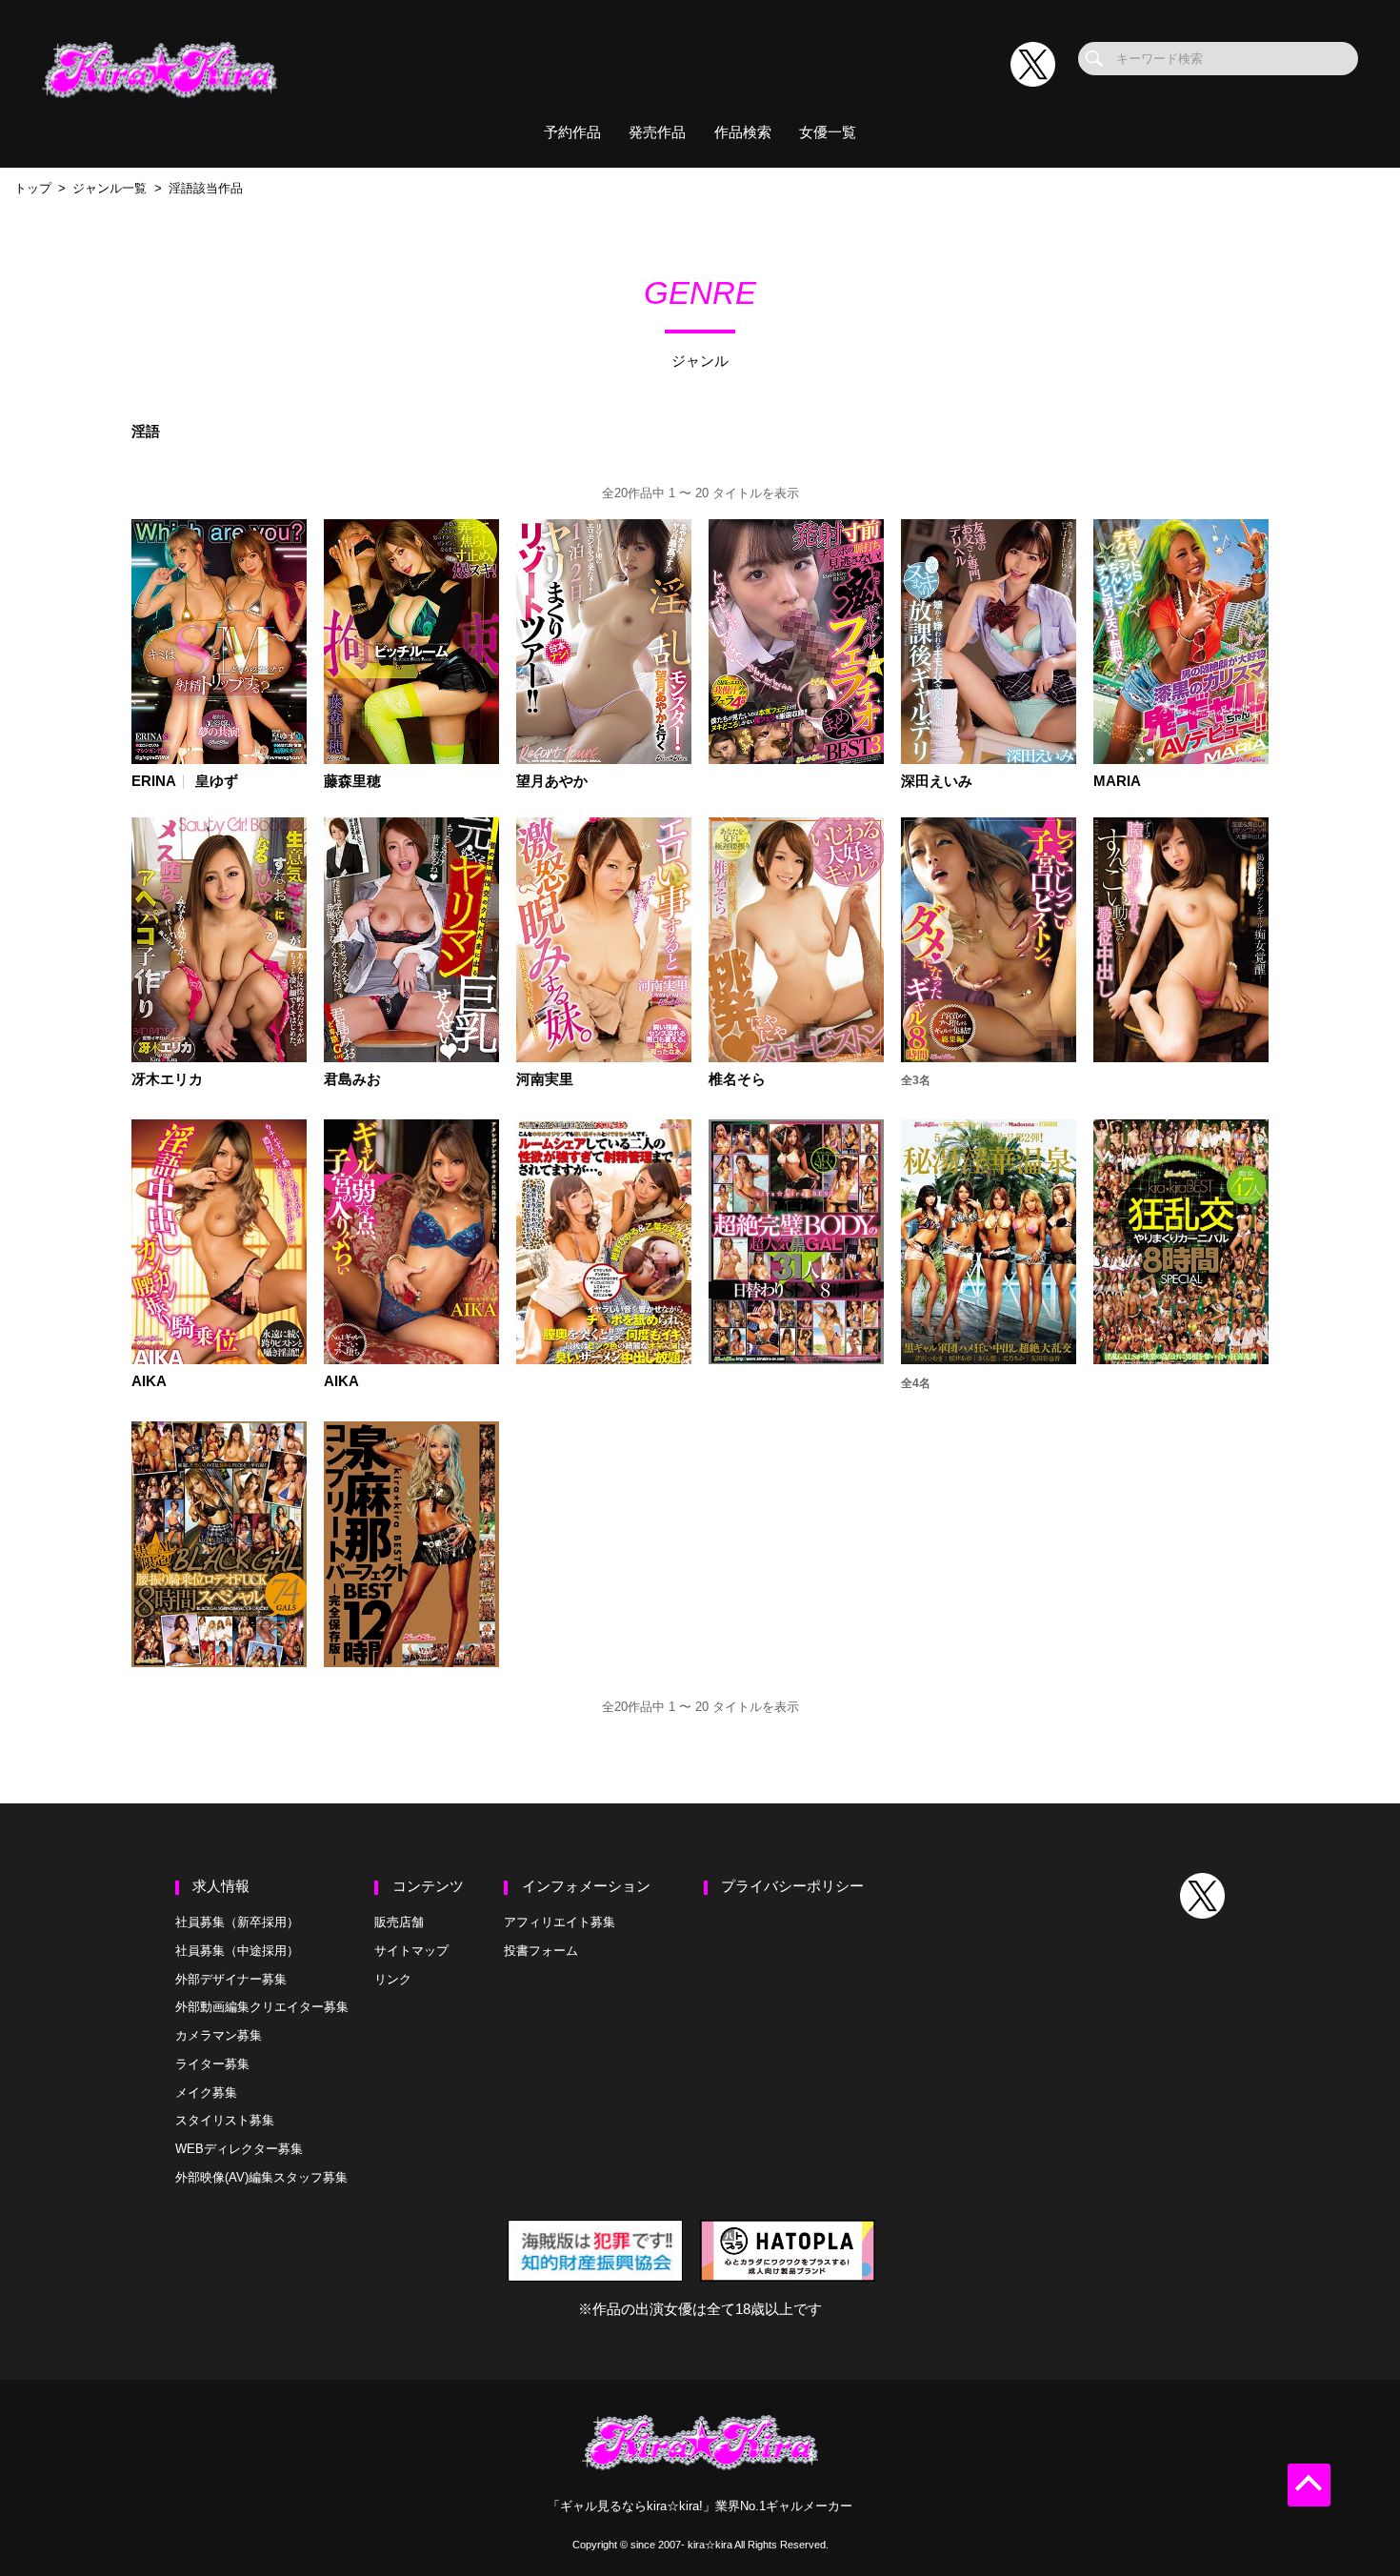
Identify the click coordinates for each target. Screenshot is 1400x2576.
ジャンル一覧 (110, 188)
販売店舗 (399, 1922)
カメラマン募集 (219, 2035)
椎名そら (737, 1080)
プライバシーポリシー (792, 1886)
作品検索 (743, 132)
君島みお (352, 1080)
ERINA (154, 782)
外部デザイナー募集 (231, 1979)
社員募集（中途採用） (237, 1951)
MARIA (1117, 782)
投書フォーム (541, 1951)
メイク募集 (206, 2093)
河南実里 (545, 1080)
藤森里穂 (352, 782)
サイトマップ (411, 1951)
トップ (33, 188)
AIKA (149, 1382)
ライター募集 (212, 2064)
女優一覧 (828, 132)
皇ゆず (217, 782)
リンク (393, 1979)
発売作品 (657, 132)
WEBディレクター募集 (239, 2149)
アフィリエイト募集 (560, 1922)
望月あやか (552, 782)
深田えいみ (937, 782)
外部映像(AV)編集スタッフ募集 (261, 2177)
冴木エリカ (167, 1080)
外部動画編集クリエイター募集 (262, 2007)
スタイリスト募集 (225, 2120)
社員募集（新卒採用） (237, 1922)
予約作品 (572, 132)
